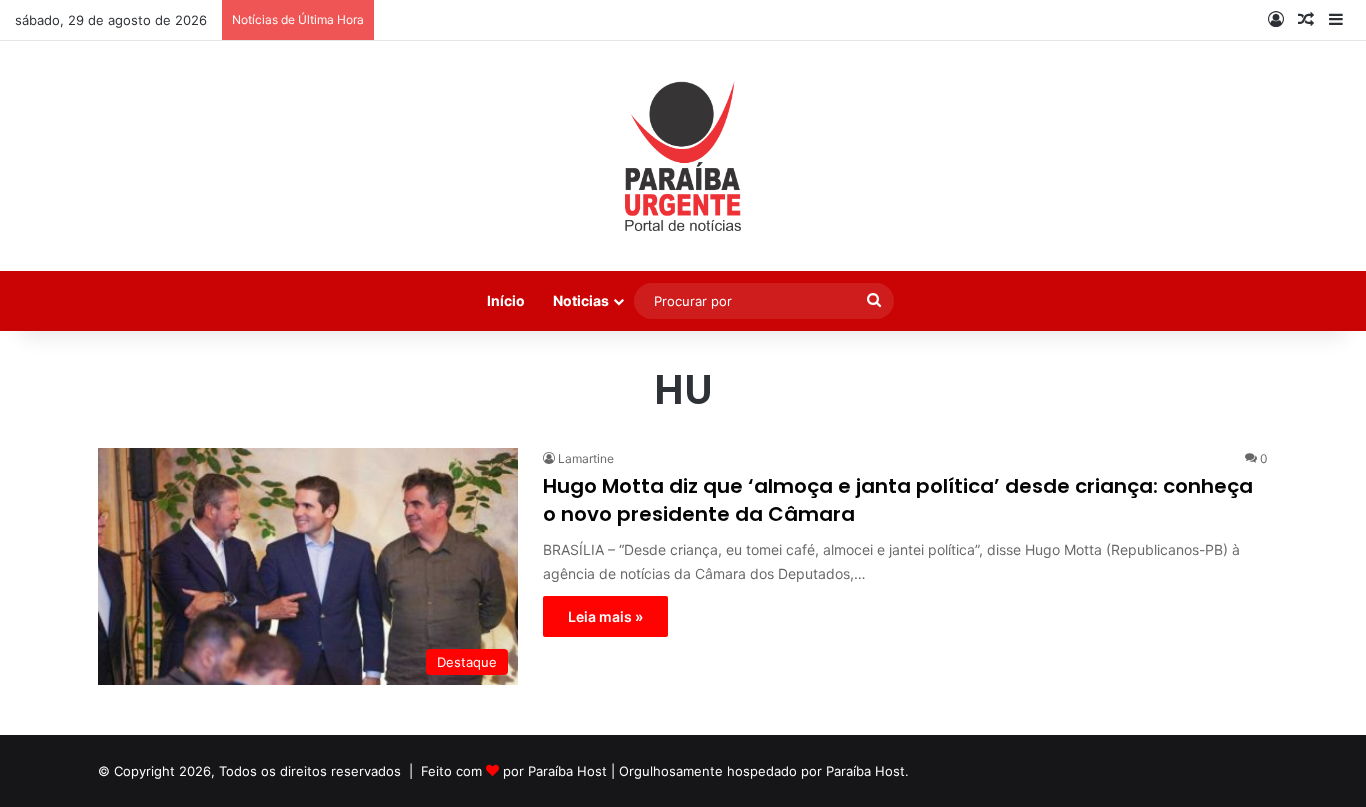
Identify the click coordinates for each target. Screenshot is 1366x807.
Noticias (581, 300)
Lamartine (586, 458)
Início (506, 300)
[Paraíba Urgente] (683, 156)
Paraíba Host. (867, 771)
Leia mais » (605, 616)
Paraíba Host (567, 771)
